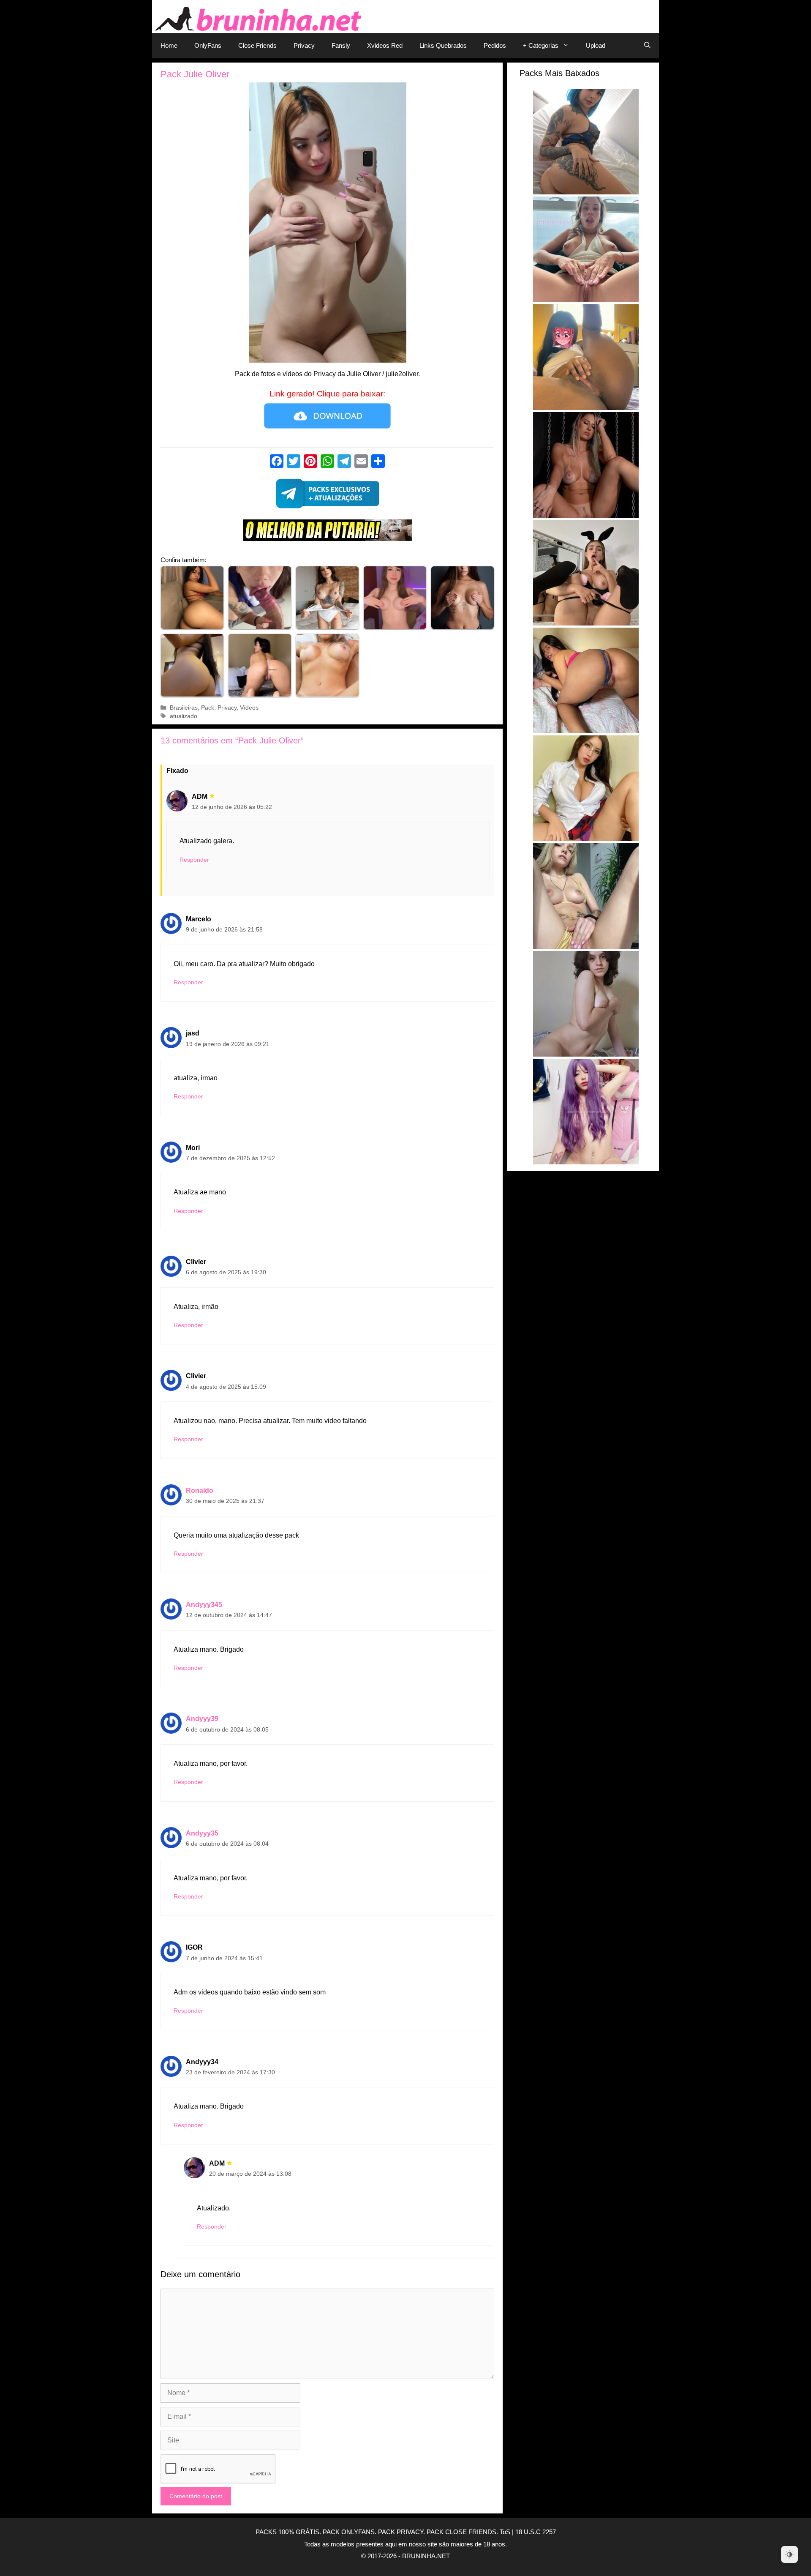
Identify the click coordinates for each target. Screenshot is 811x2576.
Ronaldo (200, 1490)
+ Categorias (541, 45)
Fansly (341, 45)
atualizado (184, 716)
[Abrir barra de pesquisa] (647, 46)
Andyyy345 (204, 1605)
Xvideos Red (385, 45)
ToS (505, 2532)
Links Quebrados (443, 45)
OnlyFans (208, 45)
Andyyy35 (202, 1833)
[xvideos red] (327, 532)
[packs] (327, 496)
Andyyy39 (202, 1719)
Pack (208, 708)
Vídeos (249, 708)
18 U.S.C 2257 (536, 2532)
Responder (194, 860)
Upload (596, 45)
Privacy (304, 45)
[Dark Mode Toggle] (789, 2554)
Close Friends (257, 45)
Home (169, 45)
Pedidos (495, 45)
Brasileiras (184, 708)
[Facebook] (277, 462)
